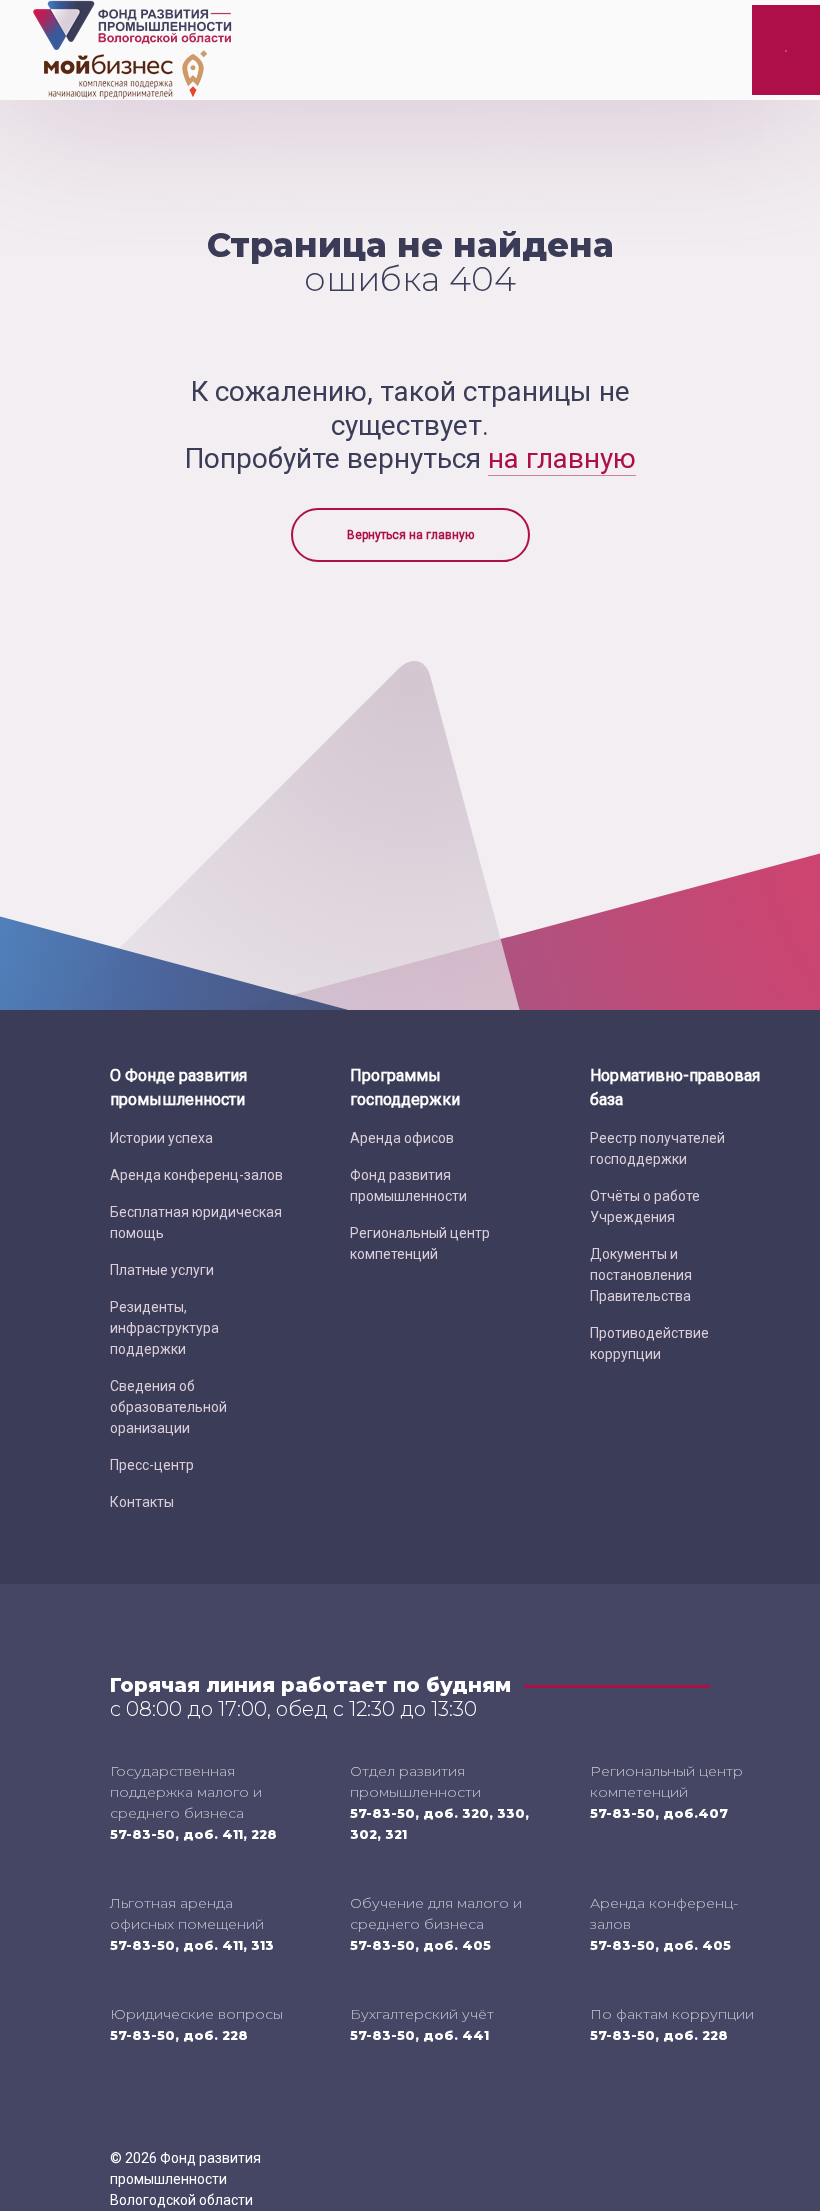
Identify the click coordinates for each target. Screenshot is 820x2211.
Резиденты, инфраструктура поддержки (164, 1328)
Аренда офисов (402, 1138)
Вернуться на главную (410, 535)
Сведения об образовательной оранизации (168, 1407)
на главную (562, 458)
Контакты (142, 1502)
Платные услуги (162, 1270)
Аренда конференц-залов (196, 1175)
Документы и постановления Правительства (641, 1275)
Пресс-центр (152, 1465)
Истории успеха (161, 1138)
